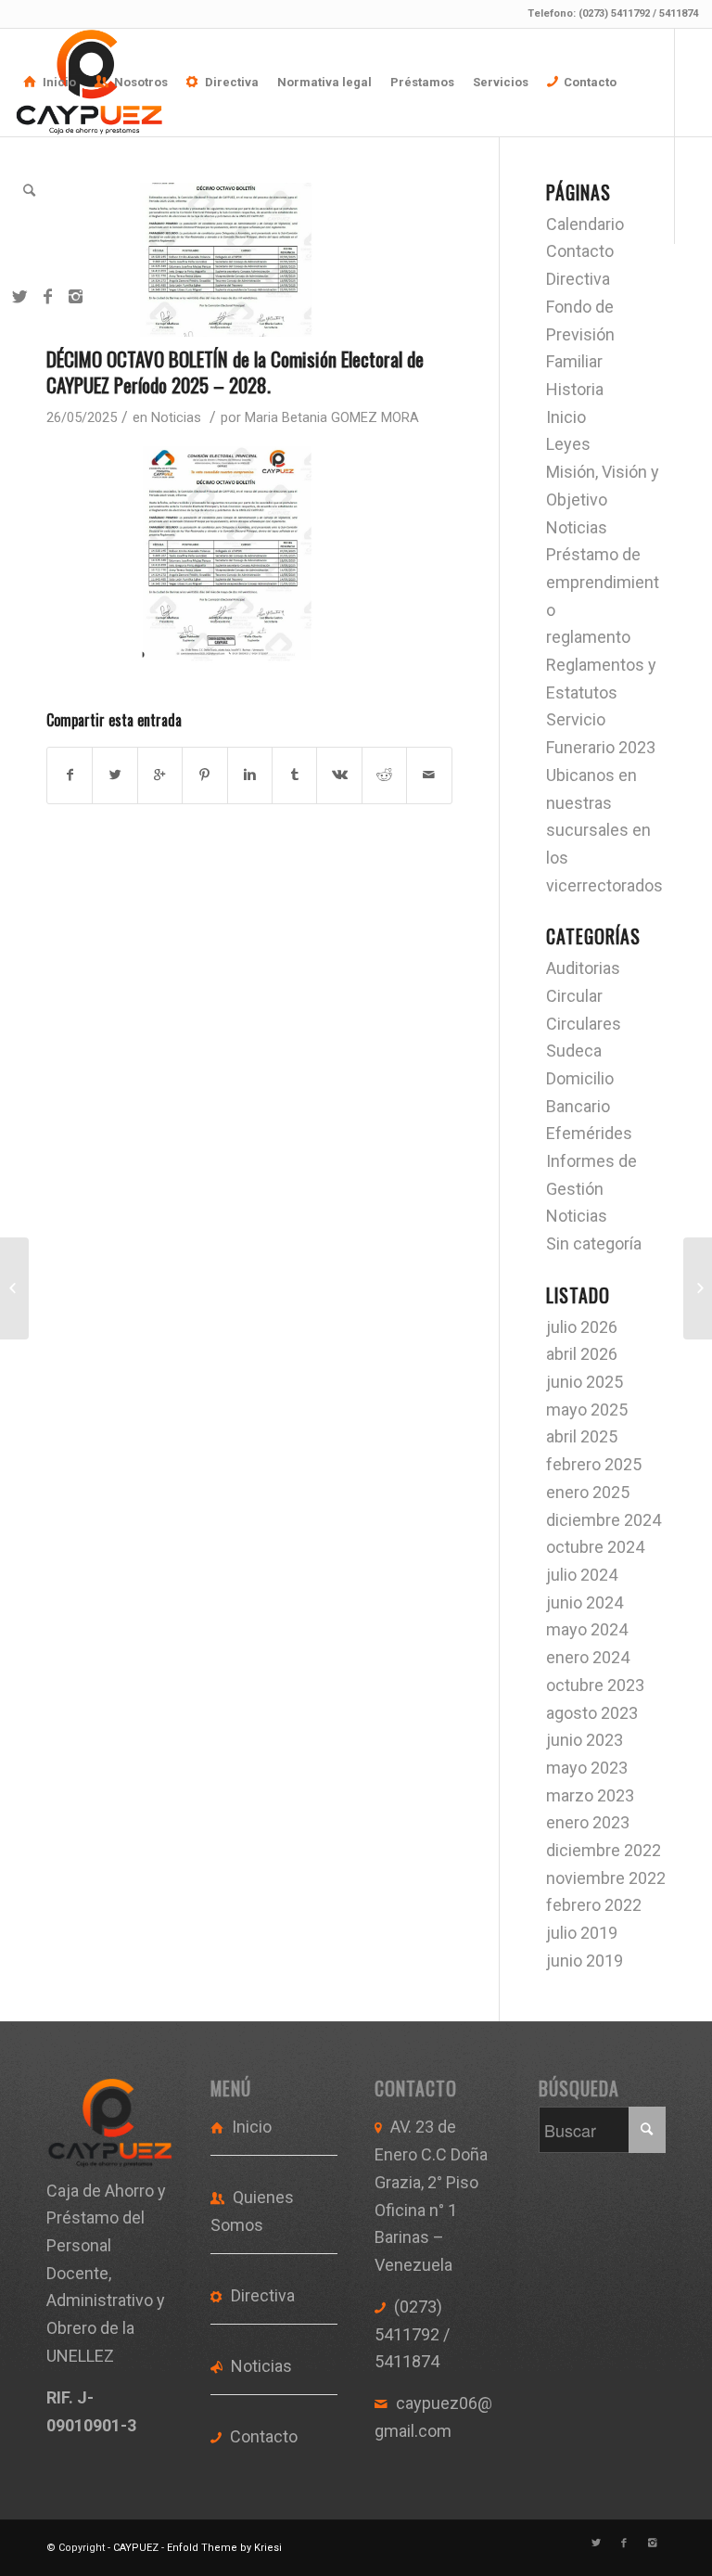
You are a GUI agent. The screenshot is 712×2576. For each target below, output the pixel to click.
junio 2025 (585, 1382)
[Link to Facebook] (47, 297)
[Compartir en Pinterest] (204, 775)
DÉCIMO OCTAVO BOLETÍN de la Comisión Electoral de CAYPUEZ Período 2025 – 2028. (235, 371)
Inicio (566, 417)
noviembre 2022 (606, 1878)
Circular (574, 996)
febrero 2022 (594, 1905)
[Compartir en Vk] (339, 775)
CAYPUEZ (136, 2548)
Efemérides (589, 1133)
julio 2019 (582, 1933)
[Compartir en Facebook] (70, 775)
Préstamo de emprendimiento (603, 582)
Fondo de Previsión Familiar (580, 334)
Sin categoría (594, 1243)
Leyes (568, 444)
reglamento (588, 637)
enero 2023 (588, 1822)
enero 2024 (588, 1657)
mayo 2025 (587, 1410)
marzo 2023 (590, 1795)
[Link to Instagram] (75, 297)
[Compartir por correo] (429, 775)
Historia (575, 389)
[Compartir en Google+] (160, 775)
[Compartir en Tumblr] (294, 775)
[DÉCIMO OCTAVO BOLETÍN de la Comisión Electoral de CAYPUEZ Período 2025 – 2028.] (249, 260)
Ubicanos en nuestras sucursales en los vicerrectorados (604, 830)
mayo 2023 (587, 1768)
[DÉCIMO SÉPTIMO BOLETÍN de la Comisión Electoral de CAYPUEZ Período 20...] (14, 1288)
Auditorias (583, 968)
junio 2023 (585, 1740)
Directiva (578, 279)
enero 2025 (588, 1492)
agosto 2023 (592, 1713)
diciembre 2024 (604, 1520)
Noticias (176, 417)
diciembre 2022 (604, 1850)
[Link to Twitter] (19, 297)
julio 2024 (582, 1575)
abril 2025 (582, 1436)
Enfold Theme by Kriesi (224, 2548)
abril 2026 (582, 1354)
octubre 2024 (595, 1547)
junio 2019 (585, 1961)
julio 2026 (582, 1327)
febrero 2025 (594, 1464)
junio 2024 (585, 1602)
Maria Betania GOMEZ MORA (332, 417)
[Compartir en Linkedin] (250, 775)
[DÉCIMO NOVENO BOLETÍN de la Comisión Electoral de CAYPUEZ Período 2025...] (698, 1288)
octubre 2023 (595, 1685)
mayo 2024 (587, 1629)
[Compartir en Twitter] (114, 775)
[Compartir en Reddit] (384, 775)
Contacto (580, 251)
